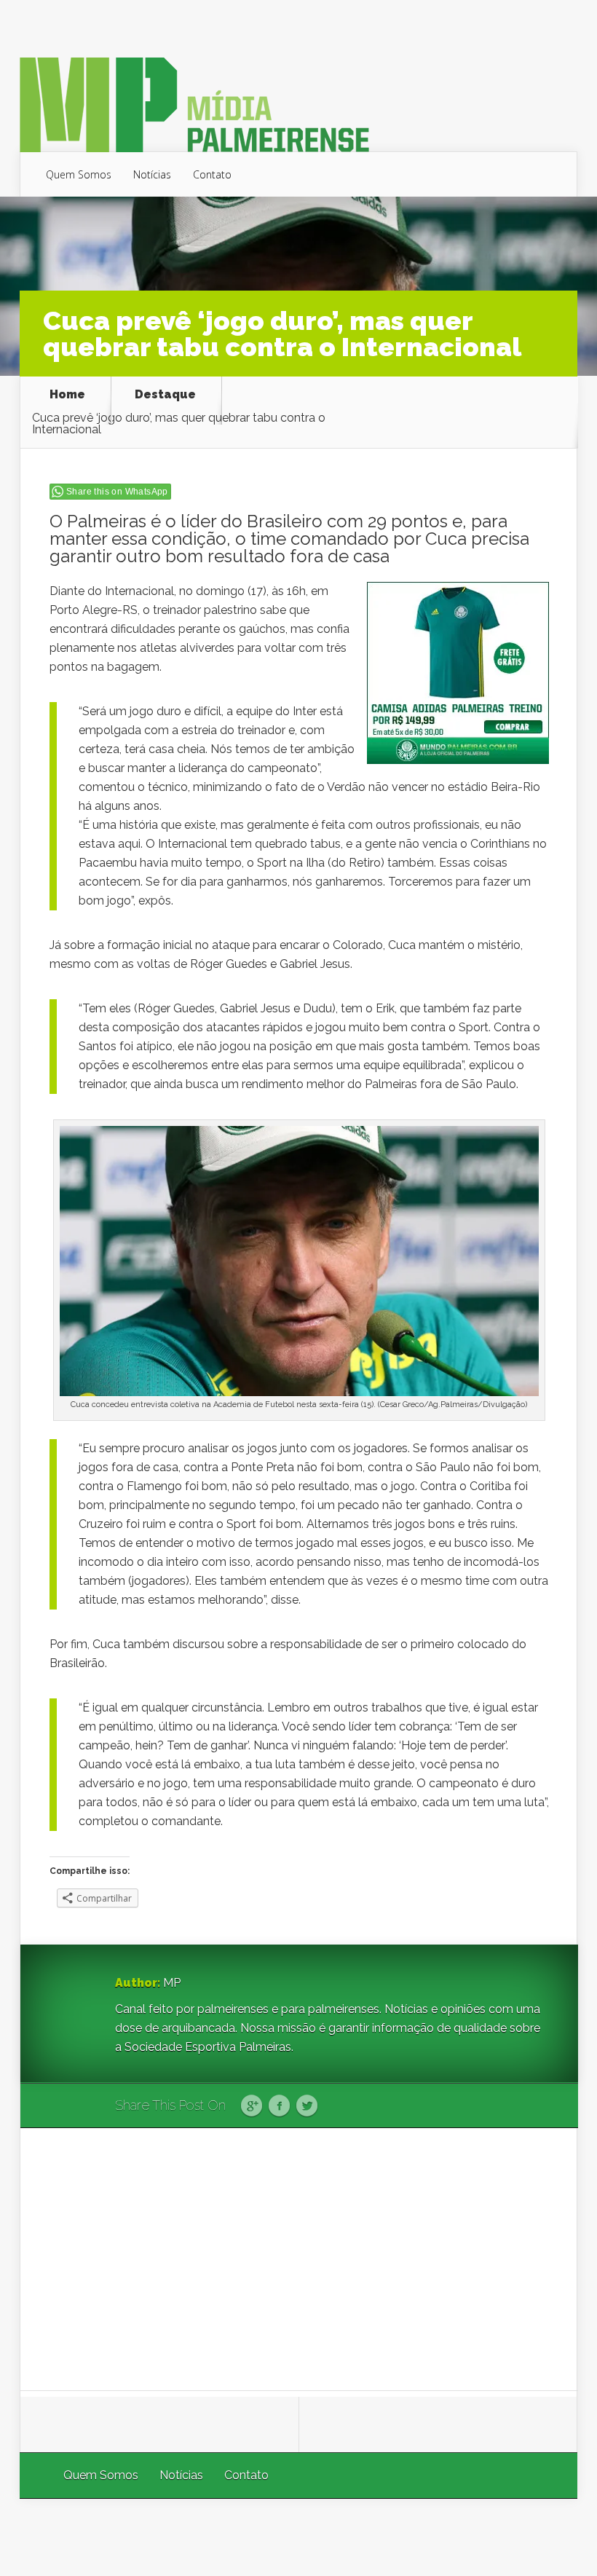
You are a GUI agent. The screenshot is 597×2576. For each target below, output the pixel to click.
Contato (212, 174)
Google (252, 2106)
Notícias (152, 174)
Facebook (279, 2106)
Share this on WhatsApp (117, 492)
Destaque (165, 395)
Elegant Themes (383, 2537)
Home (67, 395)
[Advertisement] (299, 2259)
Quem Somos (79, 174)
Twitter (307, 2106)
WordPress (543, 2537)
